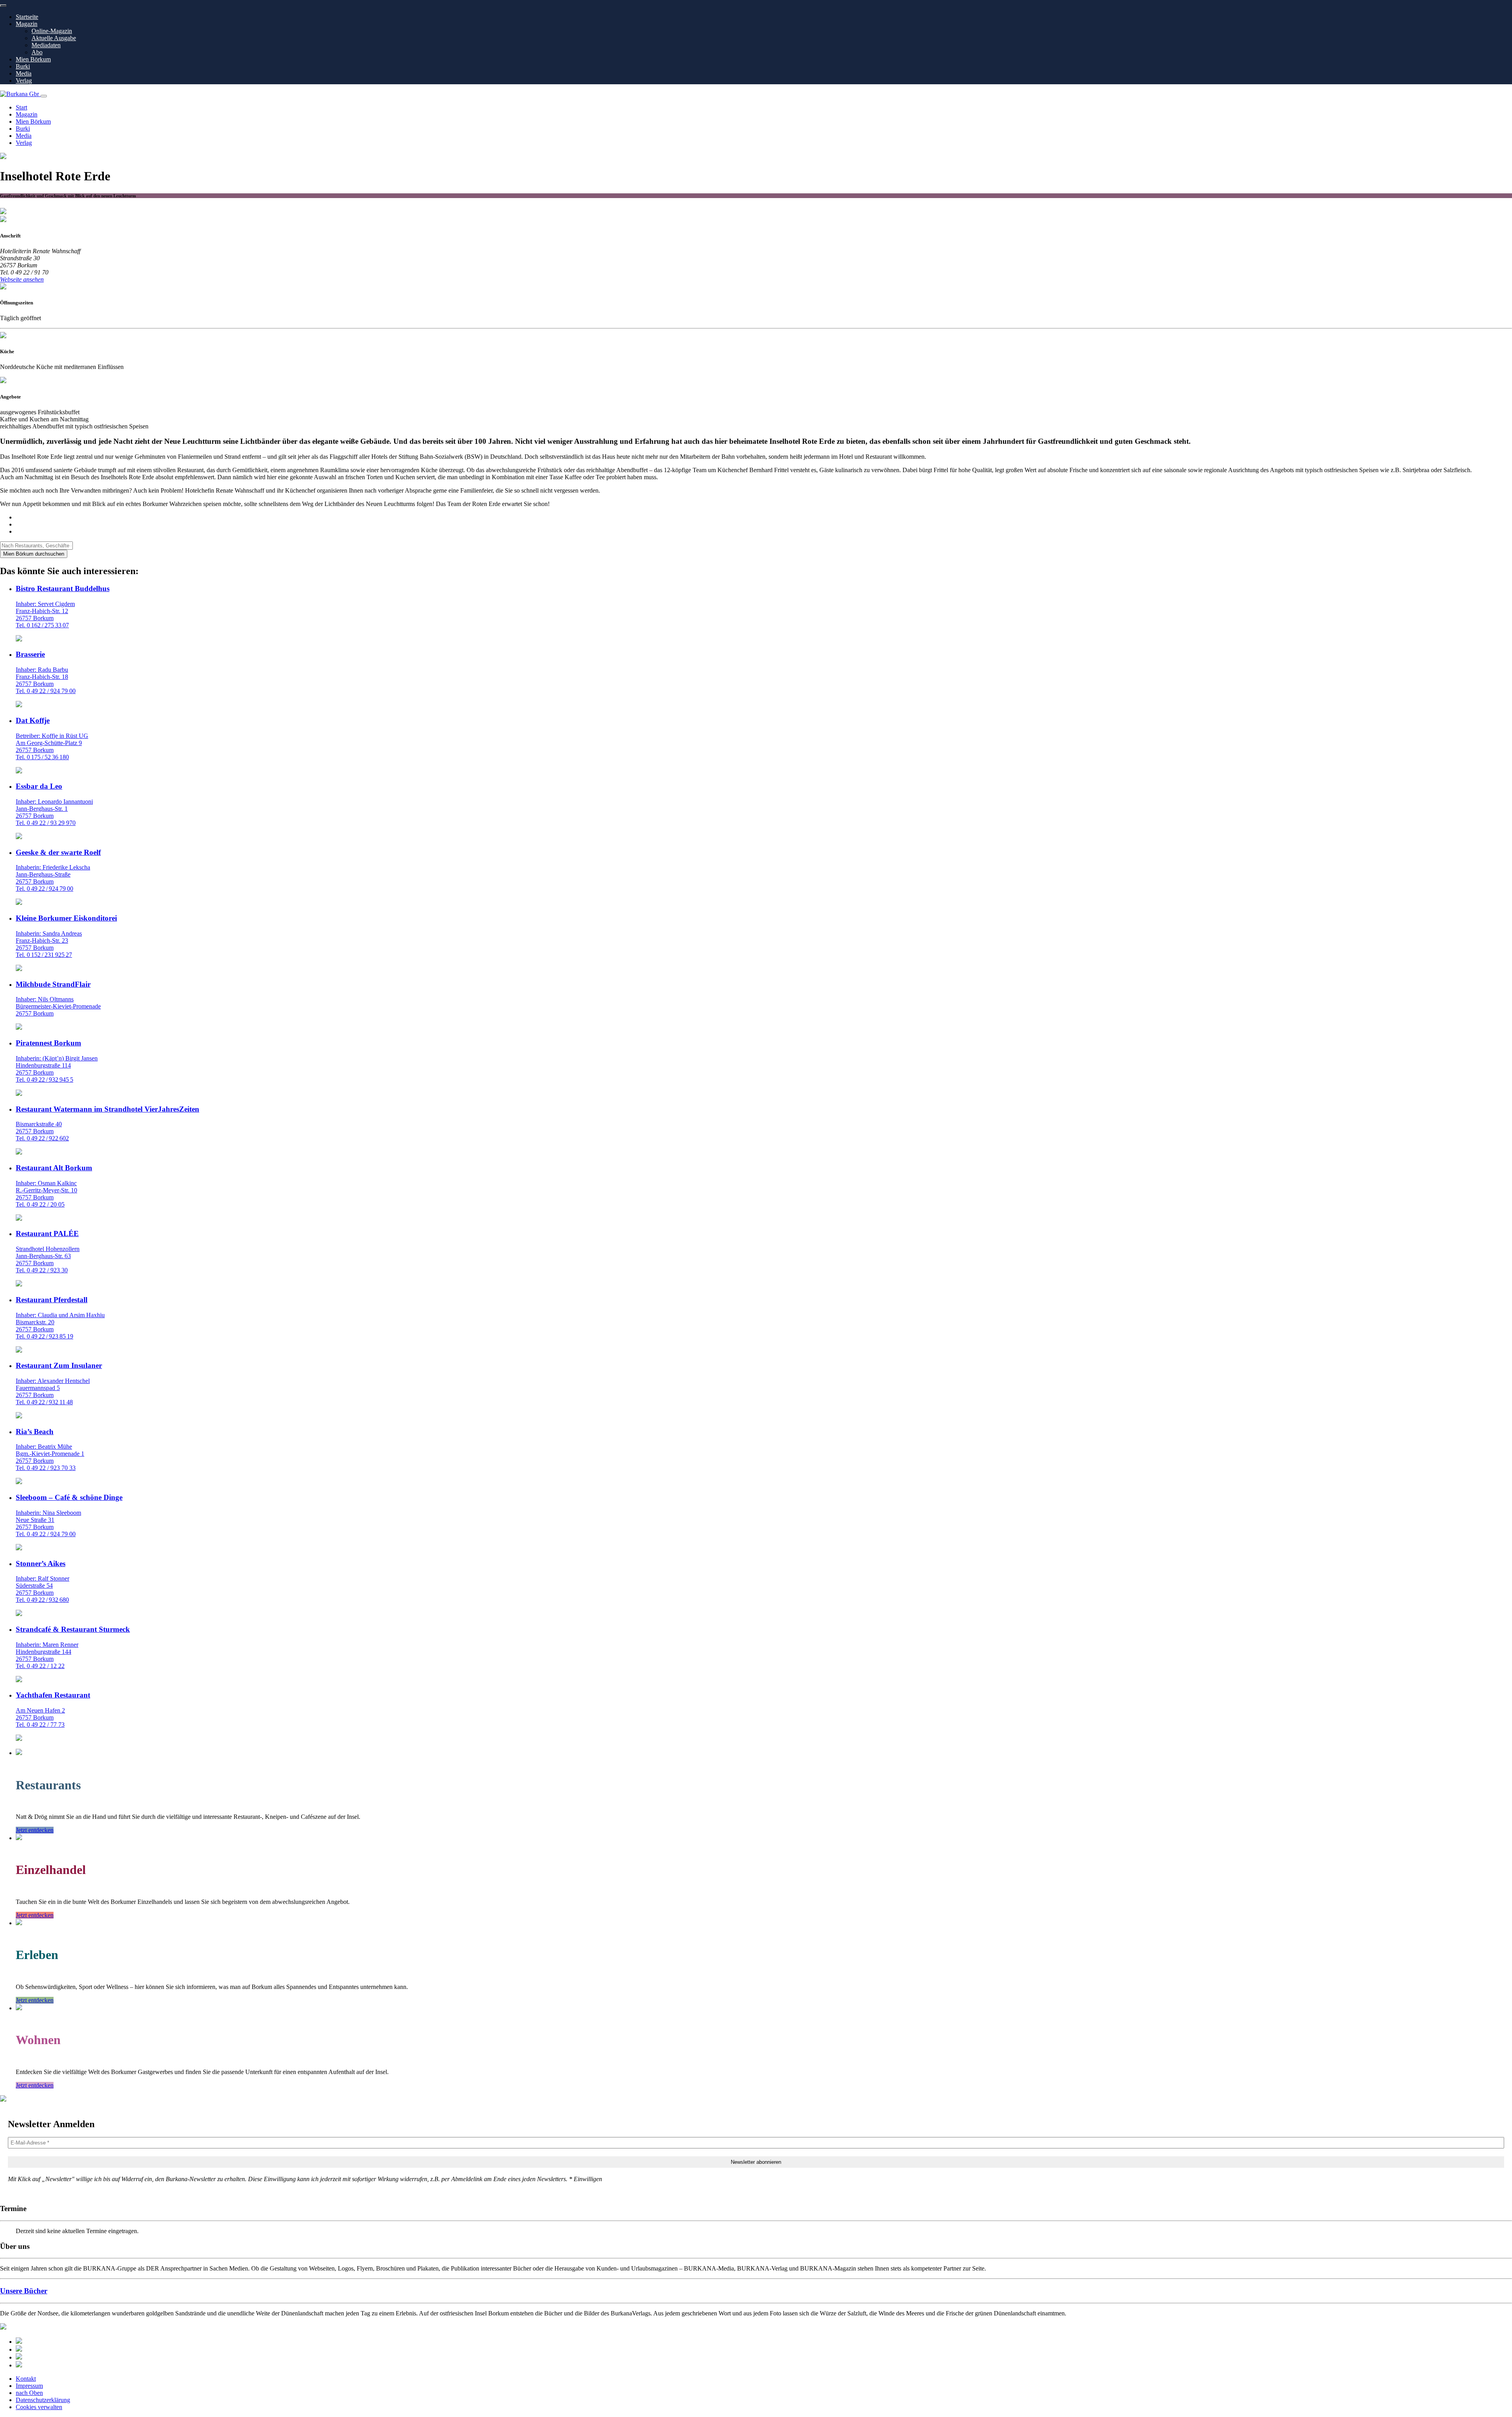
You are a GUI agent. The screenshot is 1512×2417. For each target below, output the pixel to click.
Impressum (29, 2386)
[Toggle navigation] (44, 96)
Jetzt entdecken (35, 1830)
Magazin (27, 24)
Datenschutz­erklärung (43, 2400)
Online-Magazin (52, 31)
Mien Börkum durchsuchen (34, 554)
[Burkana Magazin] (19, 2357)
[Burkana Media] (19, 2365)
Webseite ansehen (22, 279)
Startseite (27, 17)
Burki (23, 66)
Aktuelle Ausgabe (54, 38)
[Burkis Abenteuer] (19, 2342)
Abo (37, 52)
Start (21, 107)
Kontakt (26, 2379)
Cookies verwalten (39, 2407)
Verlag (24, 81)
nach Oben (29, 2393)
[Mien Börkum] (19, 2349)
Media (24, 73)
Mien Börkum (33, 59)
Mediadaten (46, 45)
